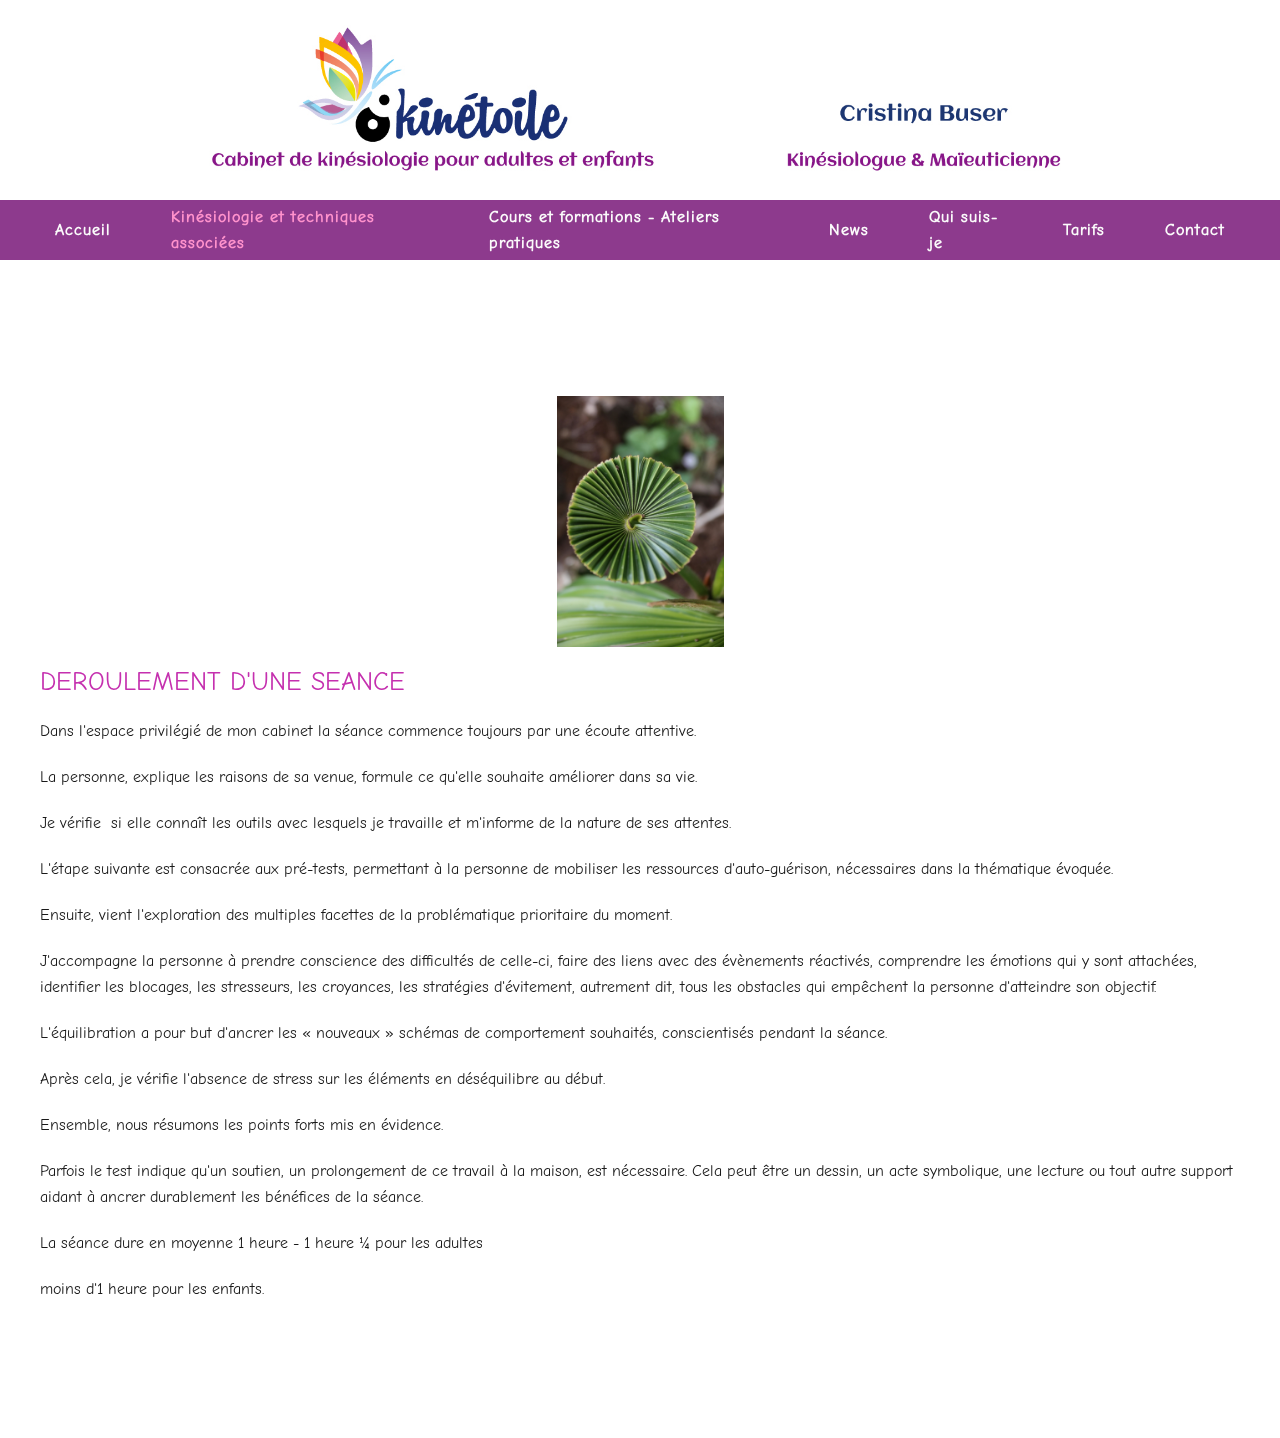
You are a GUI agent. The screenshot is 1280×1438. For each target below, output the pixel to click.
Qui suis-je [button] (963, 230)
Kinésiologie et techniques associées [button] (273, 230)
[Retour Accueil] (640, 100)
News (849, 230)
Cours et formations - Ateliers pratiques (604, 230)
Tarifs (1084, 230)
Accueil (83, 230)
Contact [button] (1195, 230)
